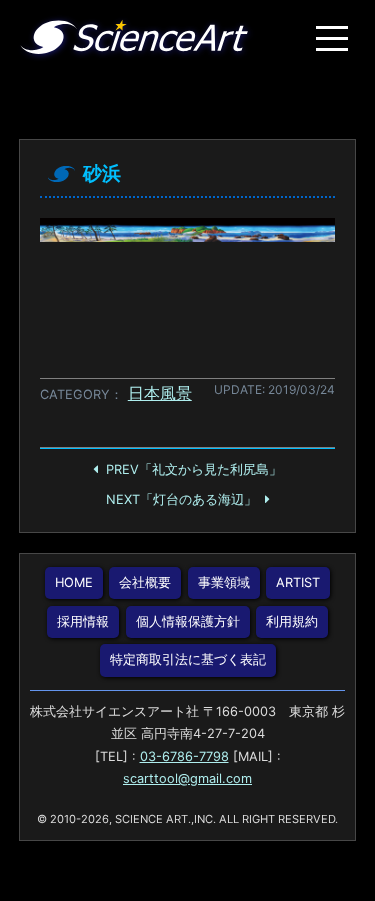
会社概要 (145, 582)
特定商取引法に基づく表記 (188, 659)
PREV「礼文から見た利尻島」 (194, 469)
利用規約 (292, 621)
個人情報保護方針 (188, 621)
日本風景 (160, 393)
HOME (74, 582)
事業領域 (224, 582)
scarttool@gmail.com (187, 778)
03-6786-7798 (184, 756)
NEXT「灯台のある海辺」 (181, 499)
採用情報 (83, 621)
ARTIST (298, 582)
